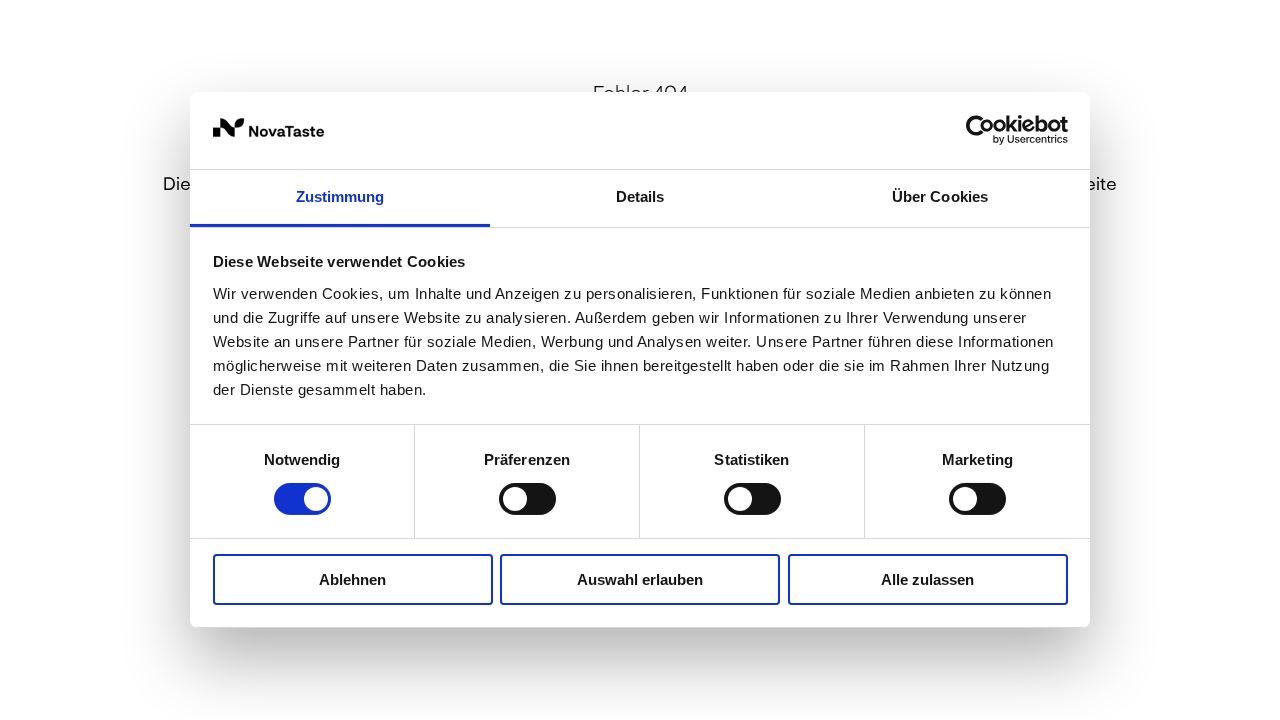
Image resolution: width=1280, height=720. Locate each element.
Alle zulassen (927, 579)
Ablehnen (352, 579)
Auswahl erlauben (640, 579)
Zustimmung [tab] (340, 196)
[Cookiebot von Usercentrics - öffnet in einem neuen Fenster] (980, 130)
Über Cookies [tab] (940, 196)
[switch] (527, 499)
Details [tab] (640, 196)
